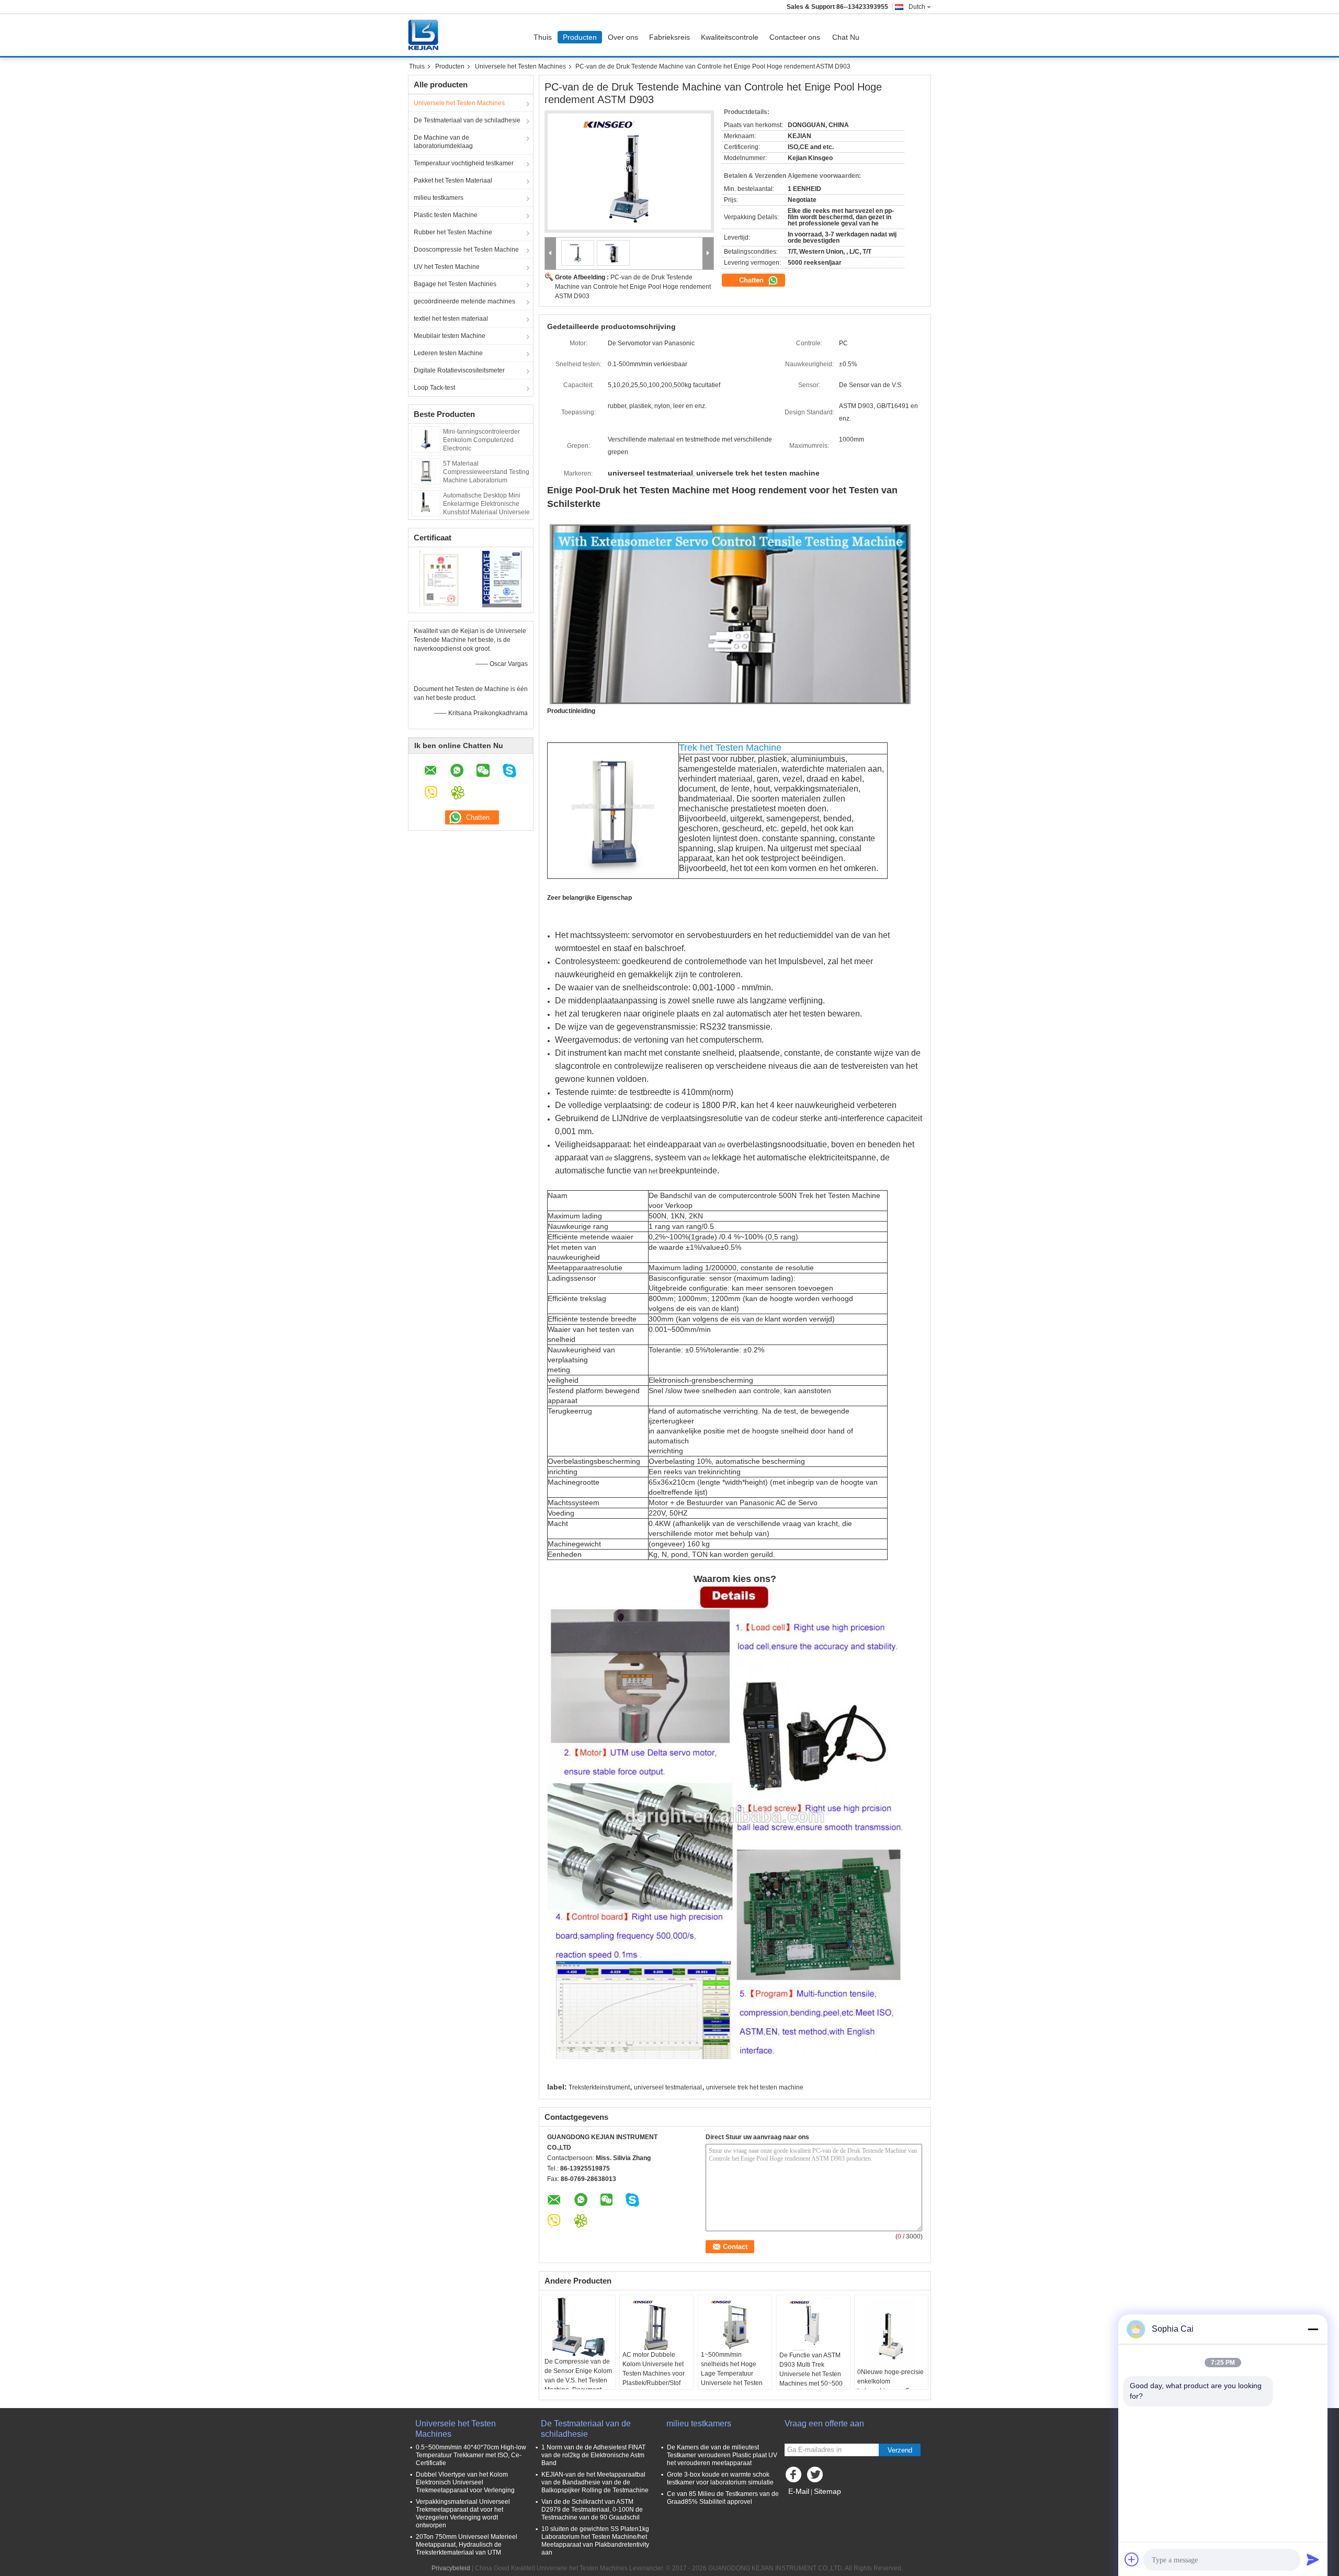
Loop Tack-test (434, 388)
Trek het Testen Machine (730, 748)
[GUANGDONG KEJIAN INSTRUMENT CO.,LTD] (551, 253)
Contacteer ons (795, 37)
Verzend (900, 2450)
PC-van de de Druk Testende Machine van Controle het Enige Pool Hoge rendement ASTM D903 (633, 287)
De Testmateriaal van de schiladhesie (467, 120)
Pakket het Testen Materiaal (453, 180)
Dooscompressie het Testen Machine (466, 250)
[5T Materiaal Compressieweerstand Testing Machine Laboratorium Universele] (426, 471)
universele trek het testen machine (755, 2087)
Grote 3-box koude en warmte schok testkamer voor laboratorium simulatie (720, 2478)
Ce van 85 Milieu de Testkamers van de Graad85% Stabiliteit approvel (723, 2498)
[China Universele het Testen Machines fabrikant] (426, 35)
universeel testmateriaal (668, 2087)
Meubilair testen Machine (450, 336)
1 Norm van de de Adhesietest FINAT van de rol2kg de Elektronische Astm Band (593, 2455)
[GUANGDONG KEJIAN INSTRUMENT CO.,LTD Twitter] (816, 2477)
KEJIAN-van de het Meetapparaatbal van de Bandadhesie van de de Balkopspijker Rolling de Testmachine (595, 2482)
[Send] (1313, 2559)
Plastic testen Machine (446, 215)
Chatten (752, 280)
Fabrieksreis (669, 37)
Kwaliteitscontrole (730, 37)
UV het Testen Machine (447, 267)
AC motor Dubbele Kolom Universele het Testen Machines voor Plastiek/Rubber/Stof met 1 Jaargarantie (654, 2374)
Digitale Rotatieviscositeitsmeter (459, 370)
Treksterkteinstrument (599, 2087)
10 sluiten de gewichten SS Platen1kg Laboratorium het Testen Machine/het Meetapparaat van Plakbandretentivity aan (595, 2541)
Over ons (623, 37)
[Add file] (1132, 2559)
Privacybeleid (451, 2568)
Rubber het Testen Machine (453, 232)
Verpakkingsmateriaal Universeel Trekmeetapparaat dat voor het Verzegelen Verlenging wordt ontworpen (463, 2513)
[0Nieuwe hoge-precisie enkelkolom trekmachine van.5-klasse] (891, 2332)
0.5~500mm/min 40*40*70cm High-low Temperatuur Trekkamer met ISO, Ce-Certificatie (471, 2455)
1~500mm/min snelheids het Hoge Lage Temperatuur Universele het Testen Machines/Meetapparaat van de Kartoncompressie (735, 2383)
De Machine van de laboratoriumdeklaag (443, 142)
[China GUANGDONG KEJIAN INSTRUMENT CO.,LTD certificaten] (440, 579)
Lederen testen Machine (448, 353)
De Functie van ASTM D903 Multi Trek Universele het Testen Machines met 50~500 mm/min (811, 2374)
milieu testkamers (439, 198)
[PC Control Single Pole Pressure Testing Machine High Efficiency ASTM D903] (629, 172)
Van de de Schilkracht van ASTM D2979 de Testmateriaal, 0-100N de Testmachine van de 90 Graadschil (592, 2510)
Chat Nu (846, 37)
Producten (580, 37)
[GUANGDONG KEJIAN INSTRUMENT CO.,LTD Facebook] (795, 2477)
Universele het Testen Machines (520, 66)
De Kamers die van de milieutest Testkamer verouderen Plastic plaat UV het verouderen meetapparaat (722, 2455)
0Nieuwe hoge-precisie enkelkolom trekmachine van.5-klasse (890, 2386)
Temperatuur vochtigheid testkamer (464, 163)
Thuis (543, 37)
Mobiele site (808, 2504)
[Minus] (1313, 2329)
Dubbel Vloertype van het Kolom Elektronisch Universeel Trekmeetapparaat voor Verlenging (465, 2482)
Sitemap (827, 2491)
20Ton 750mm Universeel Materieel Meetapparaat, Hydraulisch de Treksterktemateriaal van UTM (467, 2545)
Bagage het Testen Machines (455, 284)
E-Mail (799, 2491)
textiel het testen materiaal (451, 319)
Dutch (917, 7)
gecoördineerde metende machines (464, 301)
